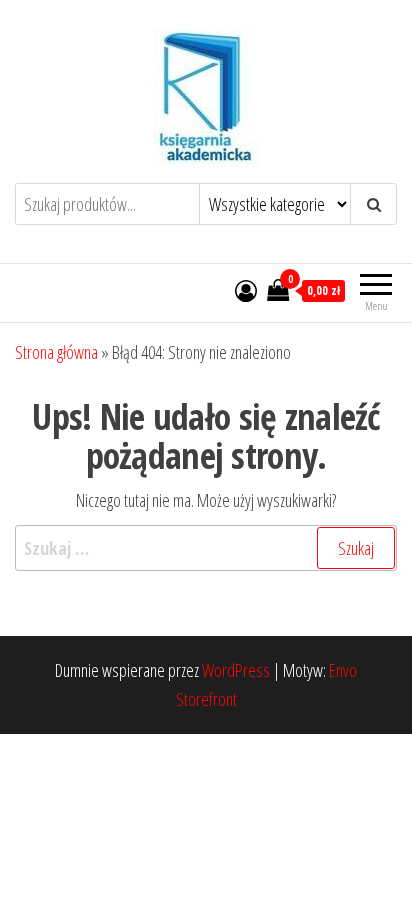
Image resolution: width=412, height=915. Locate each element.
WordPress (236, 670)
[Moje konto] (246, 290)
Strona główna (56, 352)
